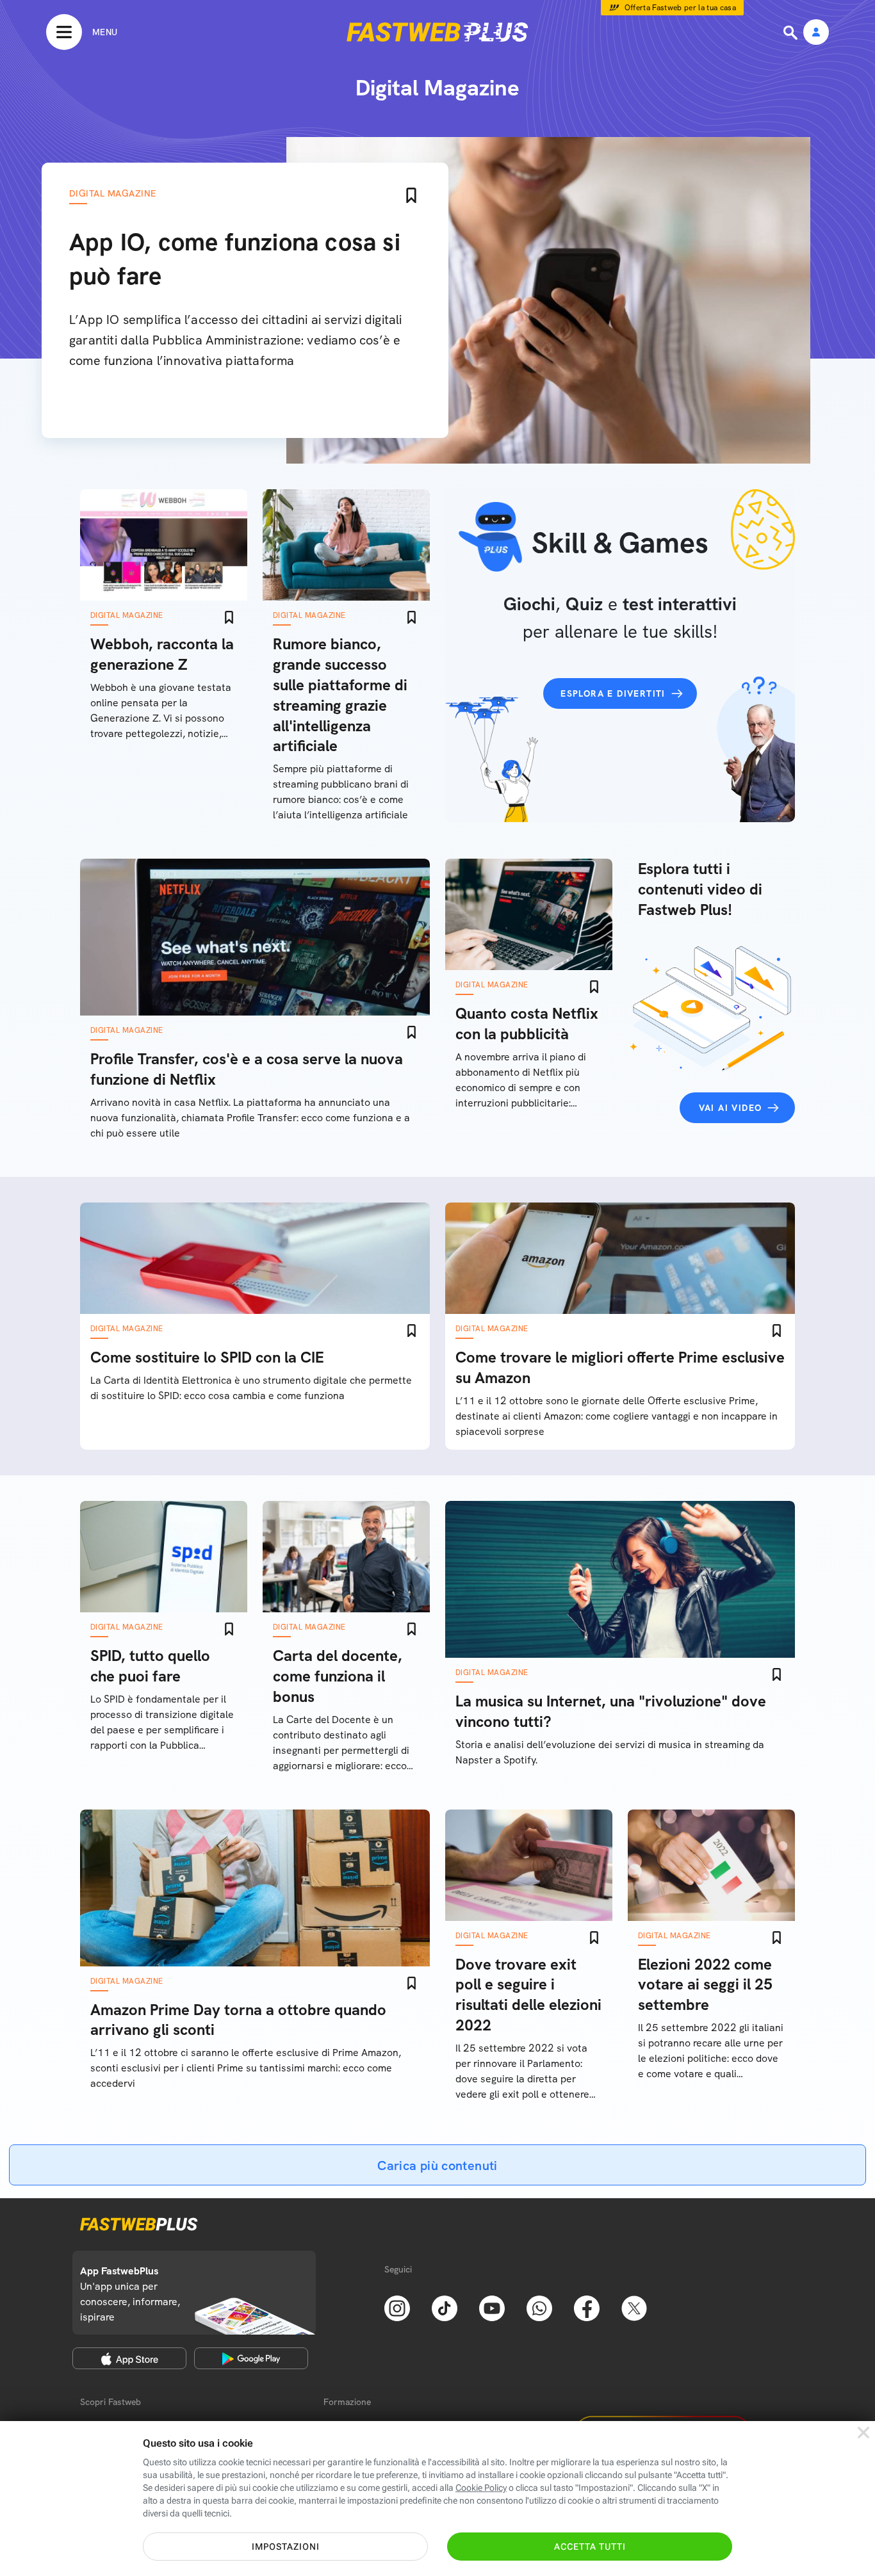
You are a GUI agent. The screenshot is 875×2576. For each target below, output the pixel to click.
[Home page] (437, 32)
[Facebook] (587, 2307)
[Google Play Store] (251, 2358)
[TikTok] (445, 2307)
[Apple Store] (129, 2358)
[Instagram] (397, 2307)
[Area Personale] (816, 33)
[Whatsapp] (539, 2307)
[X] (634, 2307)
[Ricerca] (792, 33)
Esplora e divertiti (613, 693)
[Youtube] (492, 2307)
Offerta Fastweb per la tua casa (681, 8)
